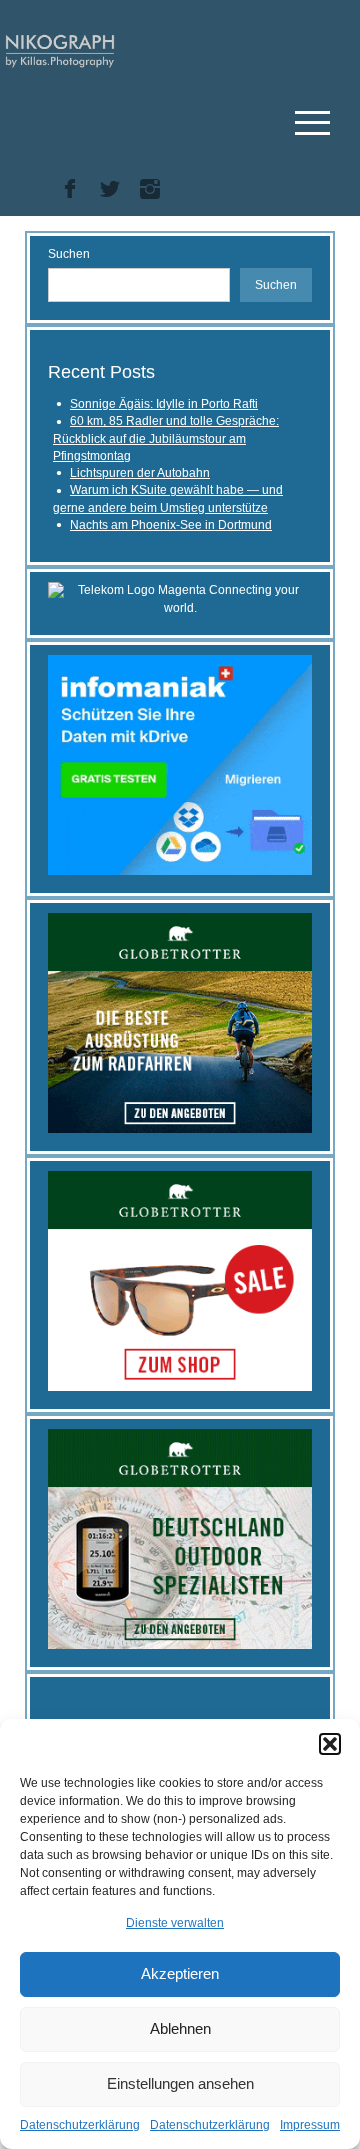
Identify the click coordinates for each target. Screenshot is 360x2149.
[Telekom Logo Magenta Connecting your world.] (180, 599)
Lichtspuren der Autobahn (140, 473)
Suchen (69, 254)
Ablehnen (180, 2028)
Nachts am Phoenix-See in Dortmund (171, 525)
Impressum (310, 2125)
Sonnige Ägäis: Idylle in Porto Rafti (164, 404)
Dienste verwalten (175, 1923)
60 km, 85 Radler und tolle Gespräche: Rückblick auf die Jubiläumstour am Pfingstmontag (166, 438)
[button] (330, 1744)
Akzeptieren (180, 1973)
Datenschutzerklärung (80, 2125)
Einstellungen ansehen (180, 2083)
